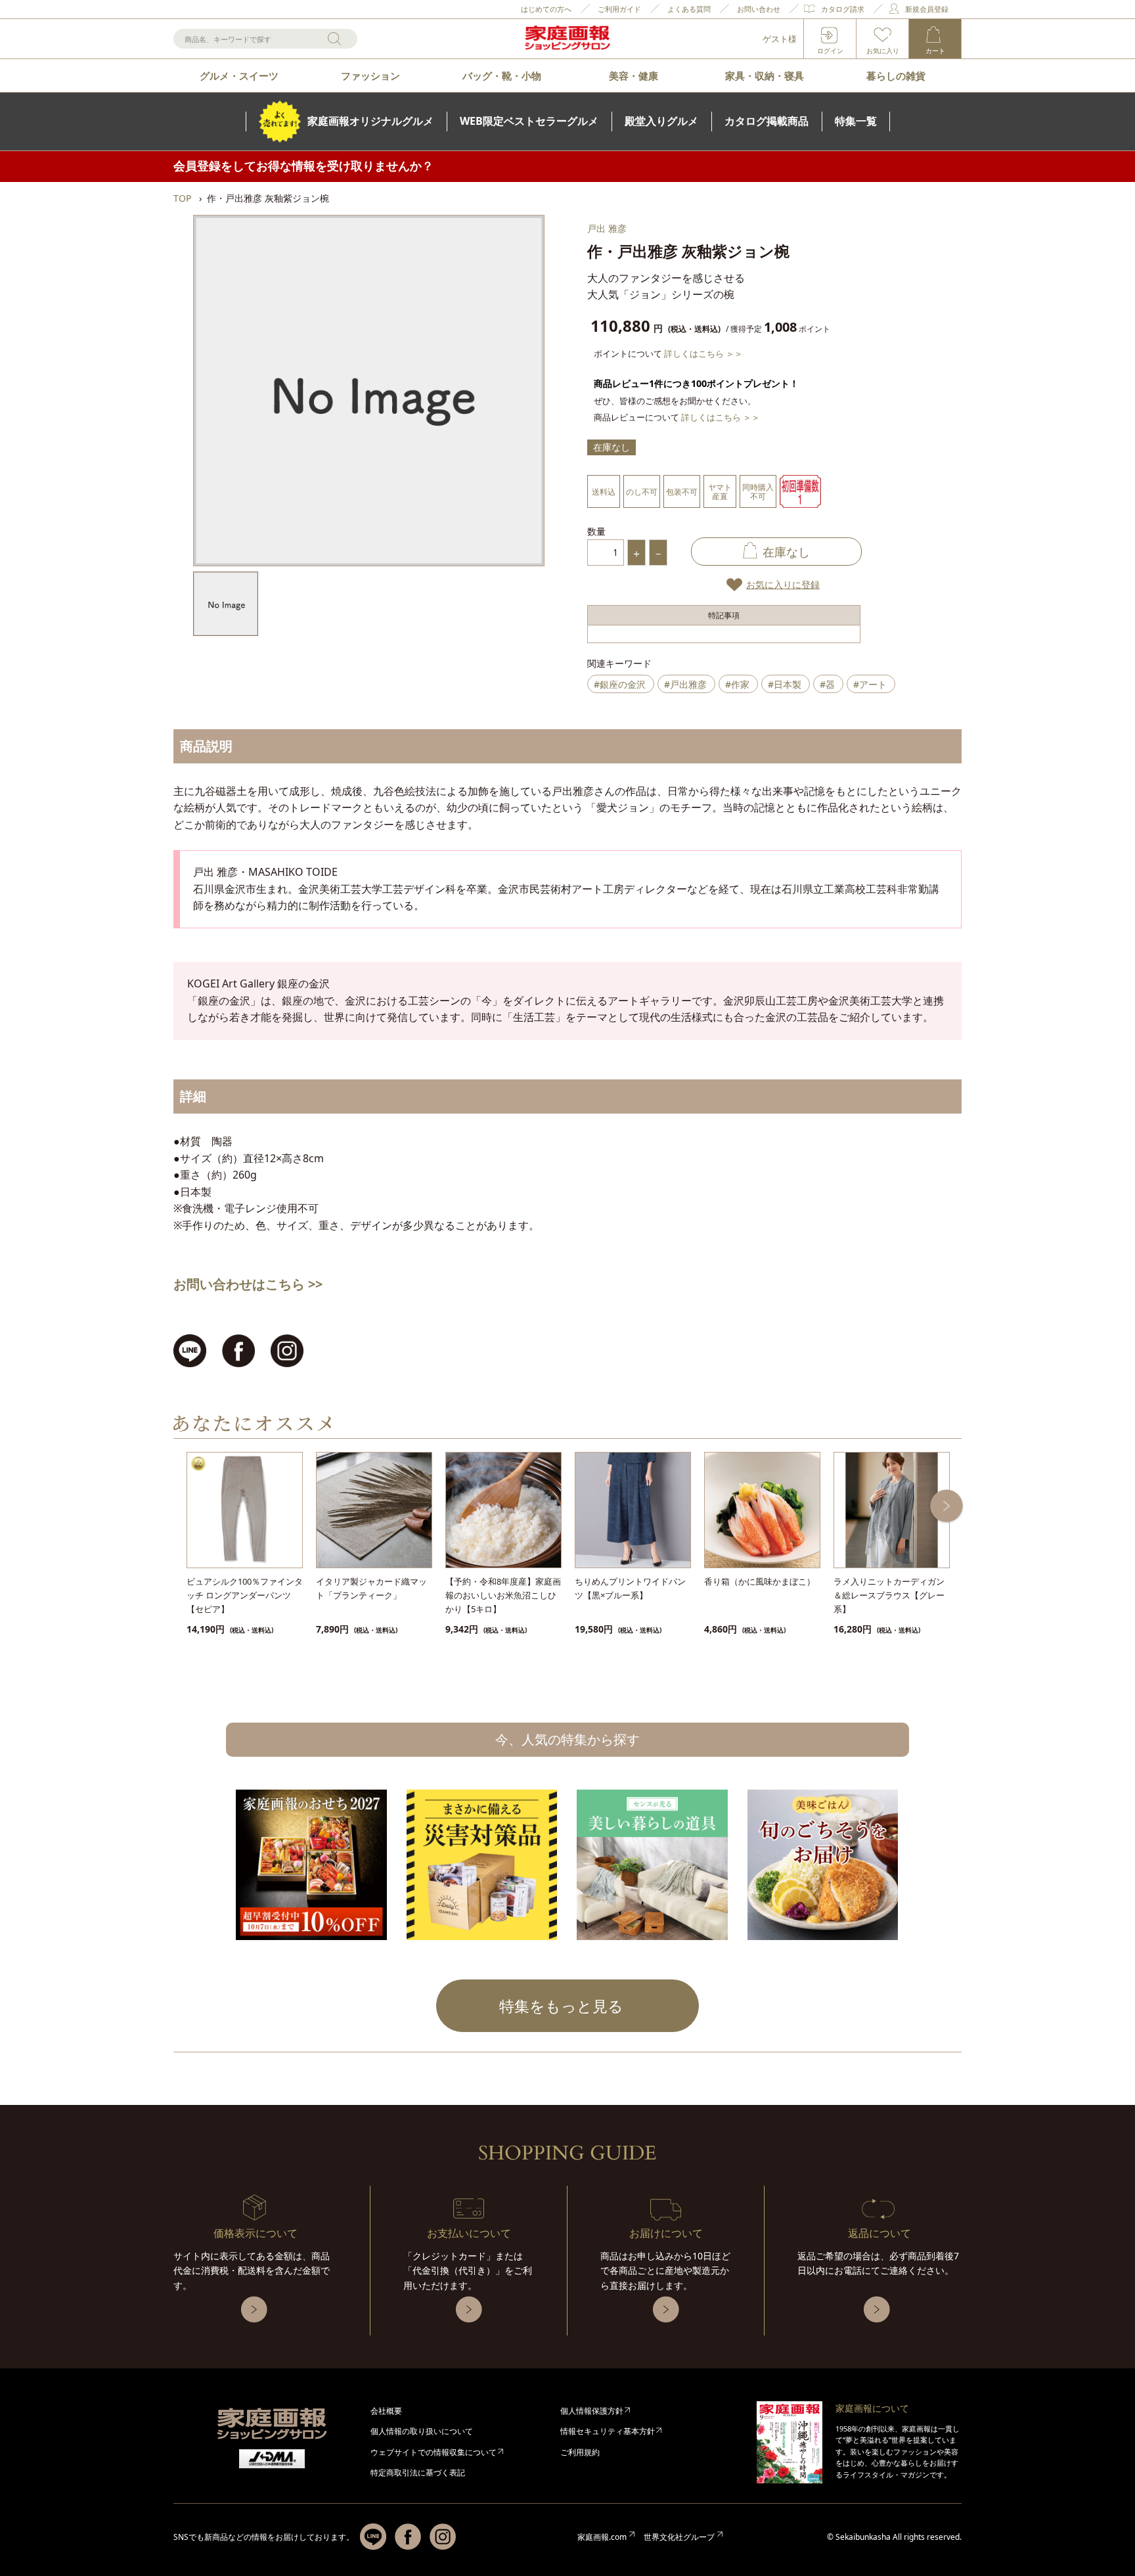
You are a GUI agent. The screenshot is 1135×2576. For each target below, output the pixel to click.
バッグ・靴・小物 (502, 76)
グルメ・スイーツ (239, 76)
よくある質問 (689, 9)
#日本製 (785, 684)
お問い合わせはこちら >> (248, 1284)
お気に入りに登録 (783, 584)
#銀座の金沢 (620, 684)
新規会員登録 (927, 9)
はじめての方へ (546, 9)
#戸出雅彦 (685, 684)
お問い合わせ (759, 9)
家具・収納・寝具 (765, 76)
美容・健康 (634, 76)
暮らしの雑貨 (896, 76)
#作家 (737, 684)
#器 (827, 684)
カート (935, 51)
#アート (870, 684)
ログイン (830, 51)
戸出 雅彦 (607, 228)
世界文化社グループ (679, 2537)
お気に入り (883, 51)
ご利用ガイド (619, 9)
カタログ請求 (843, 9)
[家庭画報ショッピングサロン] (567, 39)
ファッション (370, 76)
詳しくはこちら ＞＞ (703, 353)
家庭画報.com (602, 2537)
